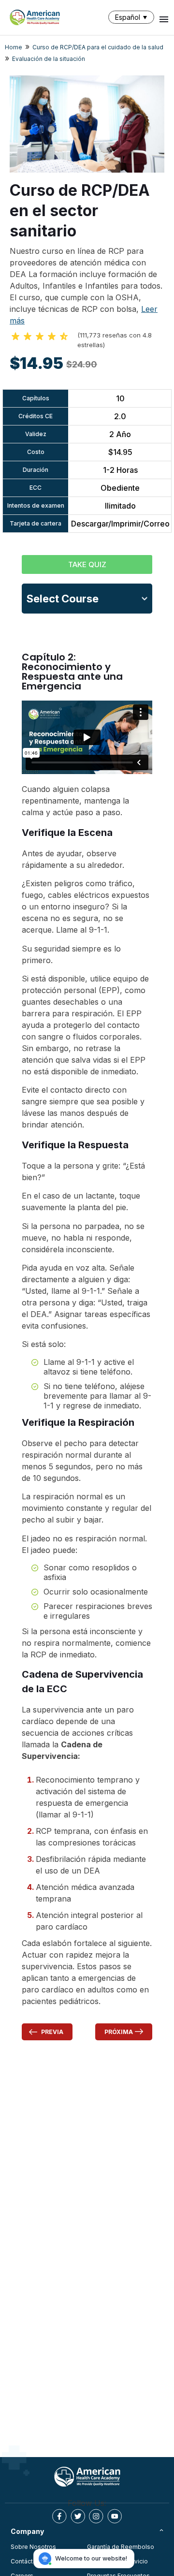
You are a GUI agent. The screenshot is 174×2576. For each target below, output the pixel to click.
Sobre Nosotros (33, 2547)
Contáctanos (29, 2561)
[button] (133, 17)
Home (14, 47)
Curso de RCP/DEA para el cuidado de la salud (98, 47)
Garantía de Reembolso (121, 2547)
